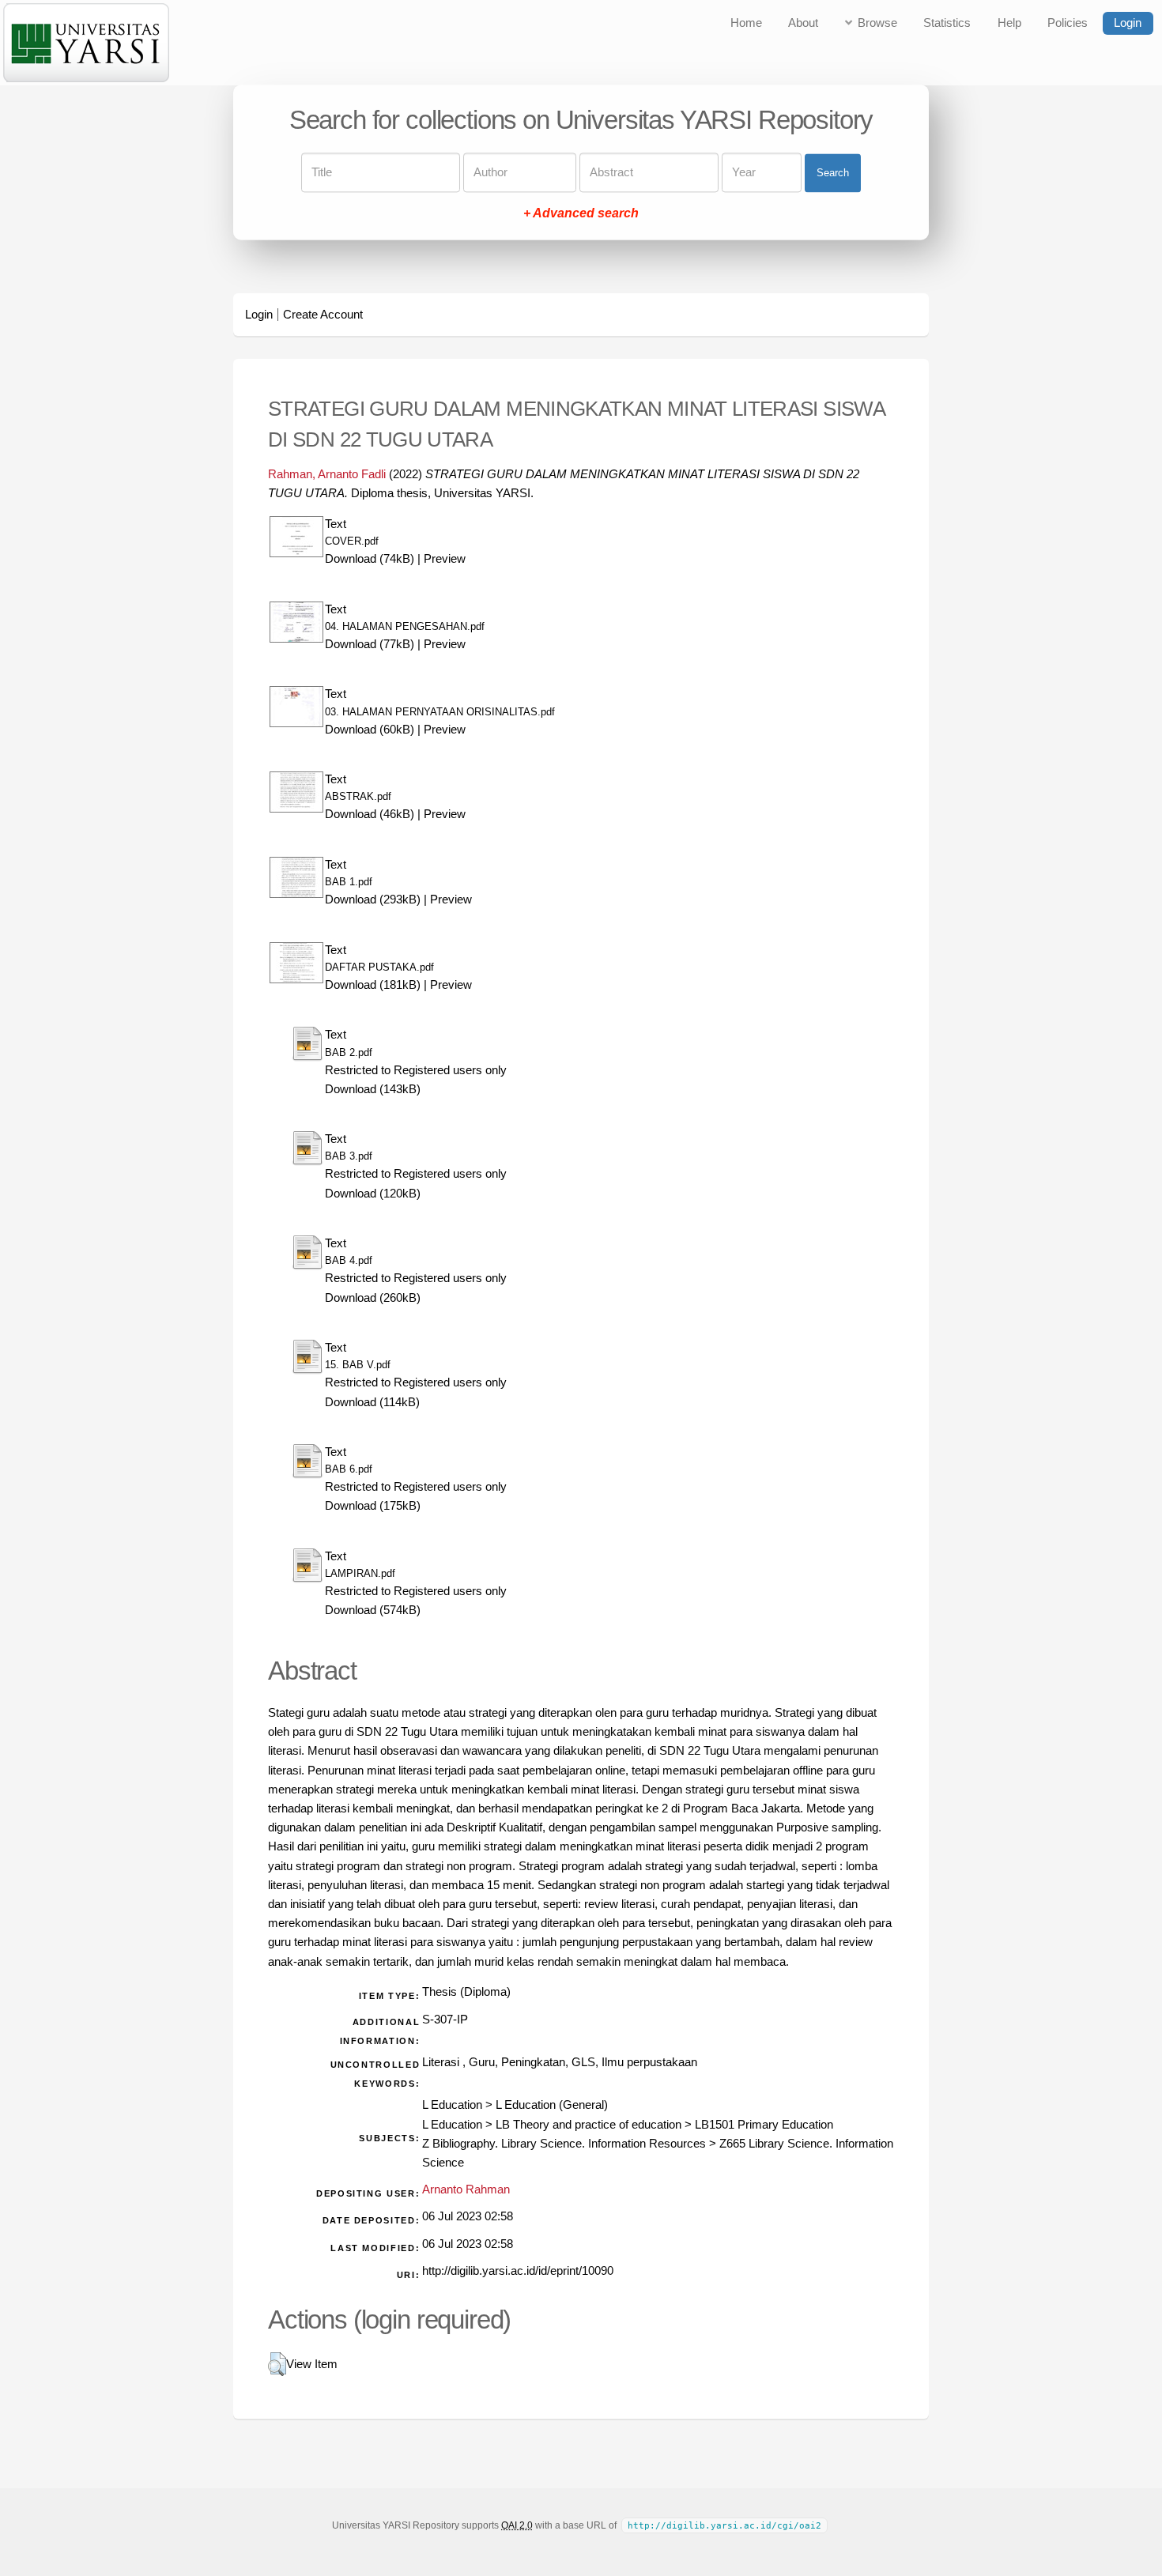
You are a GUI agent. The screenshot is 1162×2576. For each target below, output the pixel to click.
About (803, 23)
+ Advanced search (581, 214)
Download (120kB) (373, 1194)
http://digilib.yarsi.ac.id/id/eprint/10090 (518, 2271)
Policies (1068, 23)
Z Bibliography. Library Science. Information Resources (564, 2144)
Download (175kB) (373, 1506)
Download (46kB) (370, 814)
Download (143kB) (373, 1089)
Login (1128, 23)
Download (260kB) (373, 1298)
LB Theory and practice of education (589, 2125)
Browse (877, 23)
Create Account (323, 315)
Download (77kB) (370, 644)
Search (833, 173)
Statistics (947, 23)
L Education (452, 2105)
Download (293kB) (373, 900)
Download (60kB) (370, 730)
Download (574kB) (373, 1610)
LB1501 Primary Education (764, 2125)
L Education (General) (552, 2105)
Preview (445, 559)
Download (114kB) (372, 1402)
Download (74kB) (370, 559)
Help (1009, 23)
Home (746, 23)
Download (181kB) (373, 985)
